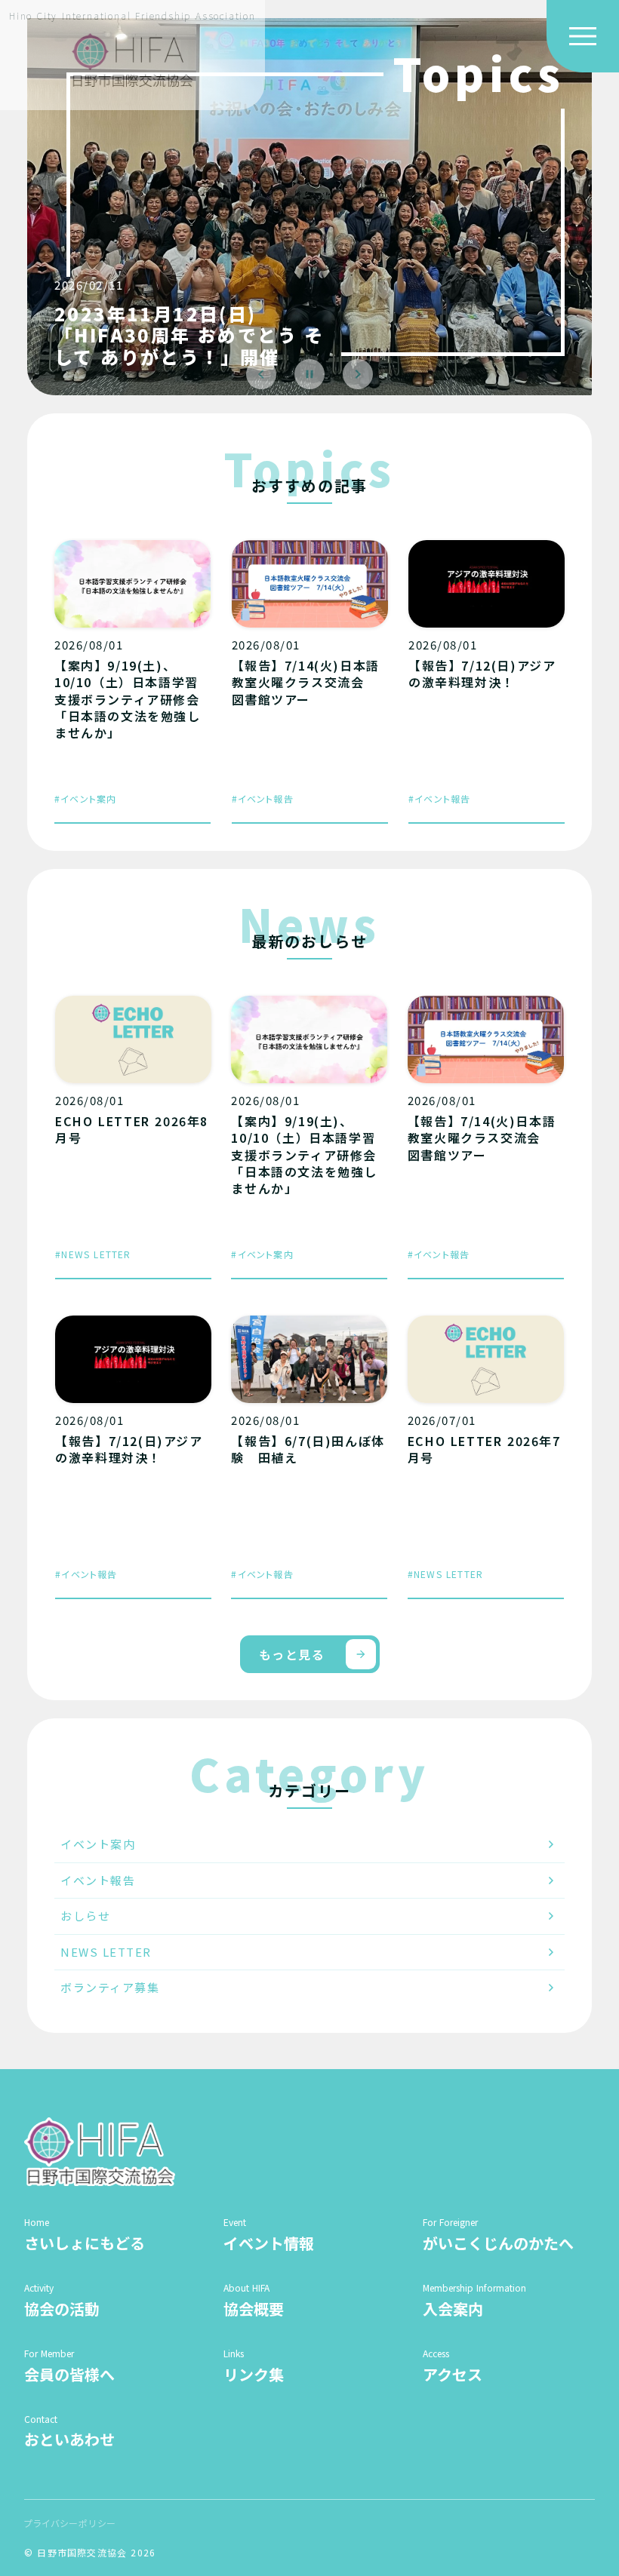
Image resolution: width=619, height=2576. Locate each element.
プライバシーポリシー (70, 2523)
